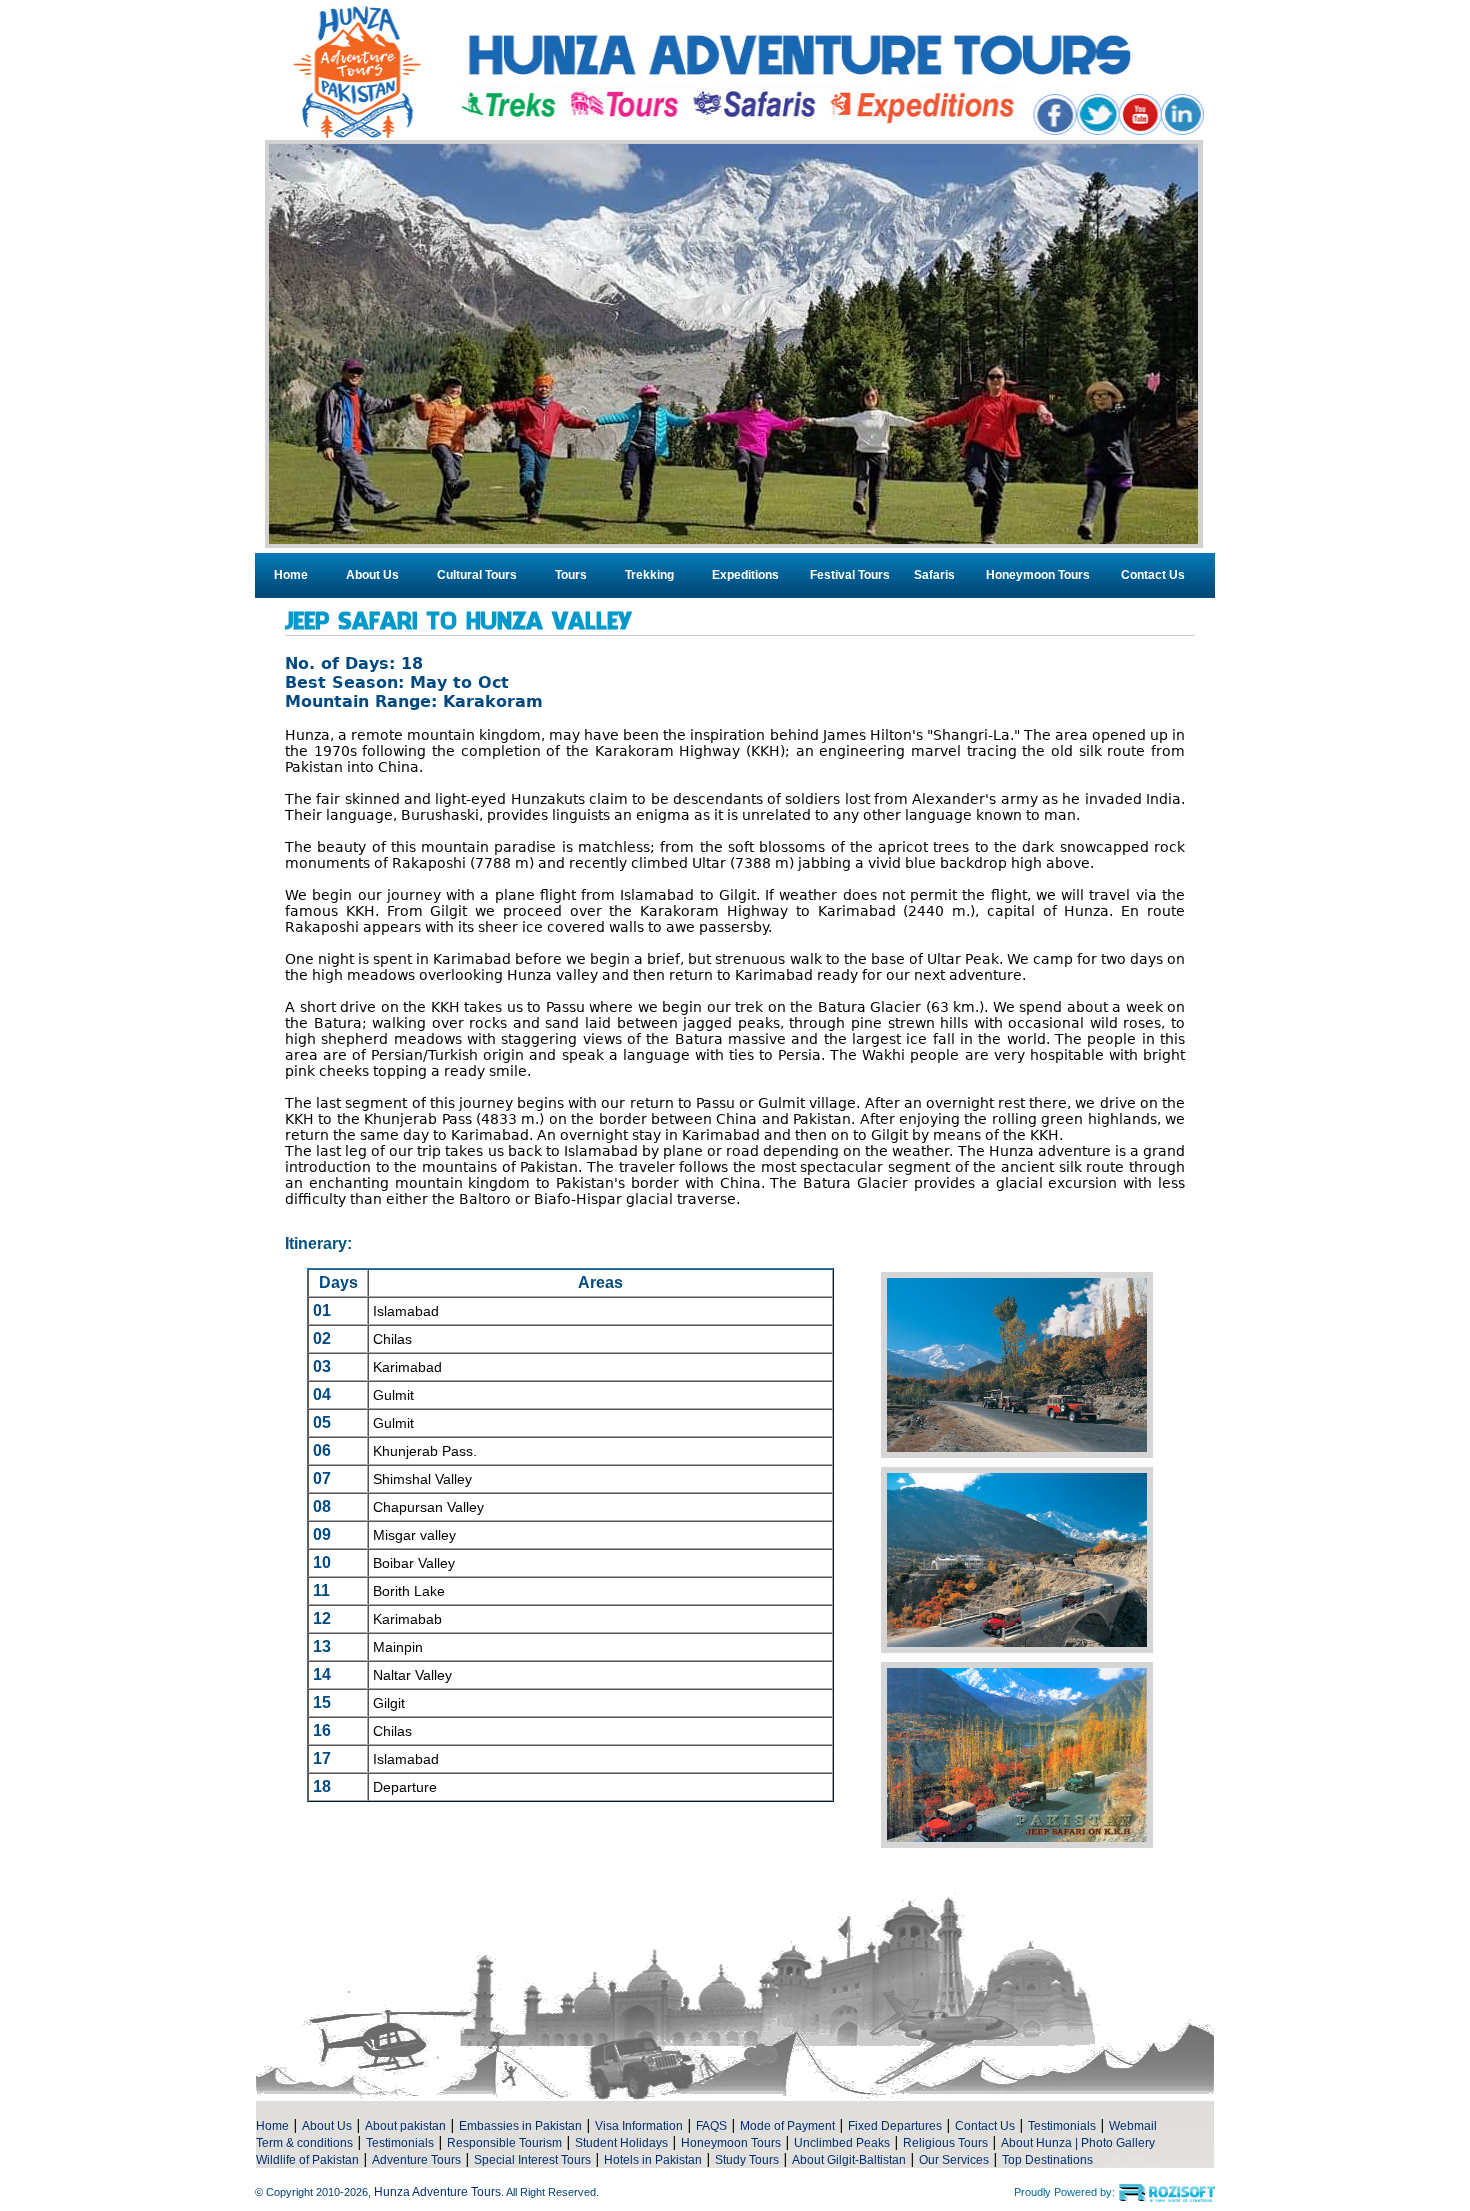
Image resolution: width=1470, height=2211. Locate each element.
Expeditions (745, 575)
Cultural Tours (477, 575)
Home (291, 575)
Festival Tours (850, 575)
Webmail (1133, 2126)
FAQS (711, 2126)
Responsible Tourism (504, 2143)
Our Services (954, 2160)
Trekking (649, 575)
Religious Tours (945, 2143)
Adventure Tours (416, 2160)
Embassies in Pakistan (520, 2126)
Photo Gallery (1118, 2143)
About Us (372, 575)
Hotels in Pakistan (653, 2160)
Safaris (934, 575)
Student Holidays (621, 2143)
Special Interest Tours (532, 2160)
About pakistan (405, 2126)
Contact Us (1153, 575)
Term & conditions (304, 2143)
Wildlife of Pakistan (307, 2160)
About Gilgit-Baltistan (849, 2160)
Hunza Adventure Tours (437, 2192)
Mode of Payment (787, 2126)
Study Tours (747, 2160)
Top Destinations (1047, 2160)
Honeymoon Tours (1038, 575)
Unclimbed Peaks (842, 2143)
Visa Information (639, 2126)
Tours (571, 575)
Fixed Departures (895, 2126)
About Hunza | (1041, 2143)
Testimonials (1062, 2126)
